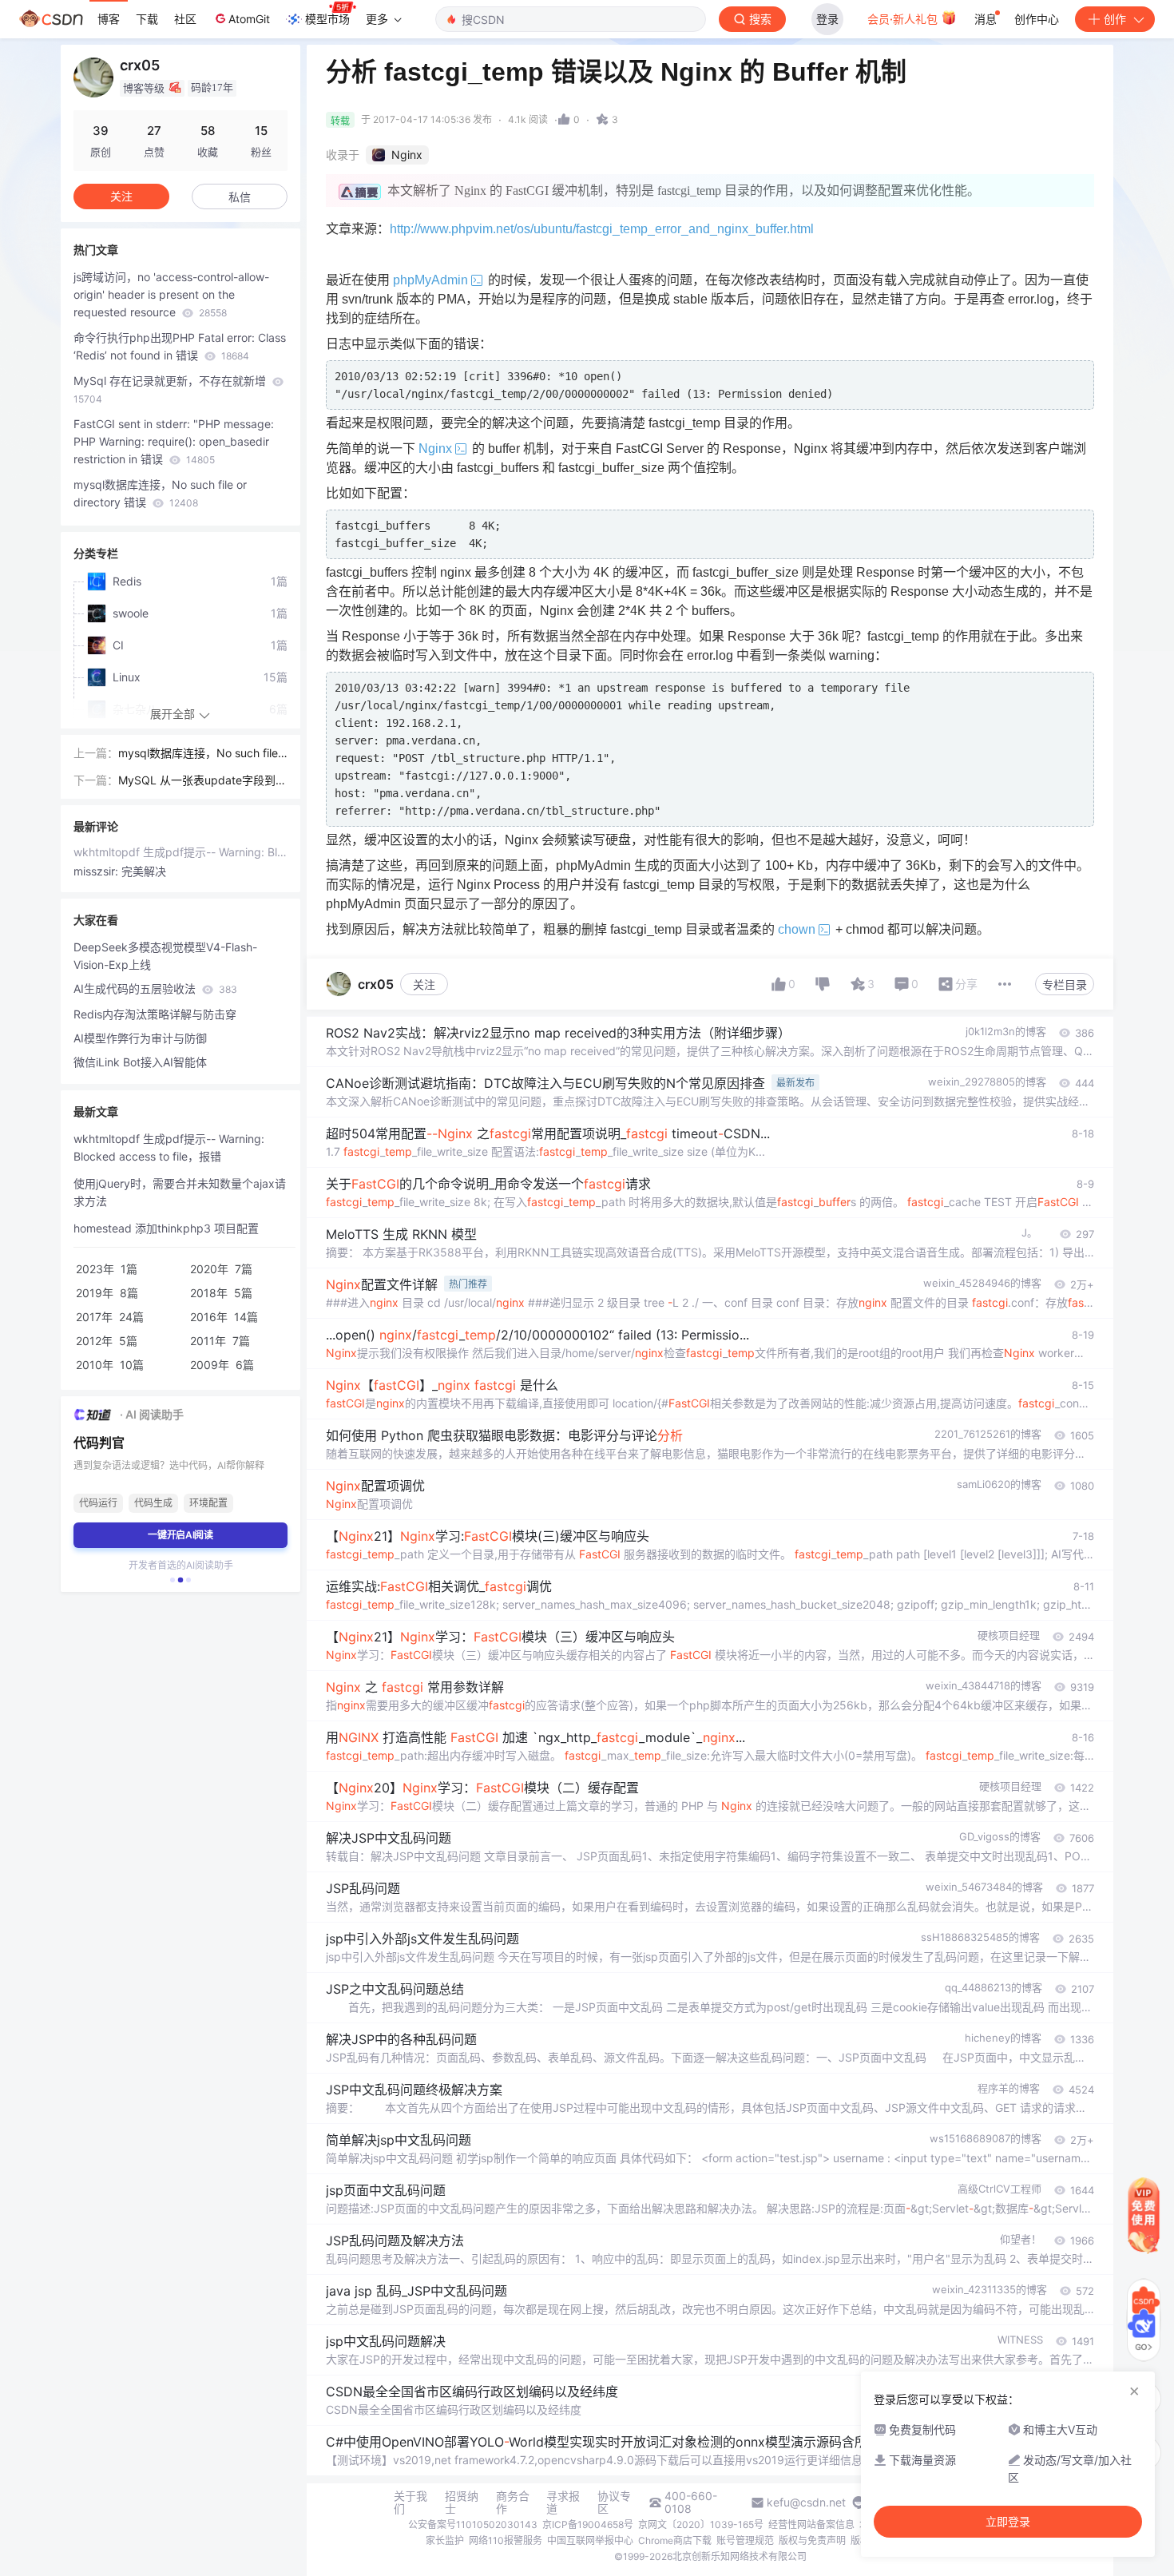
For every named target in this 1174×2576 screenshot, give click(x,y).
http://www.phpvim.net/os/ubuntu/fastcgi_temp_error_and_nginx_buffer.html (602, 229)
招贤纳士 (462, 2503)
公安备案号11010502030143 (473, 2524)
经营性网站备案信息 (811, 2524)
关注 (424, 984)
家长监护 (445, 2540)
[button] (173, 1580)
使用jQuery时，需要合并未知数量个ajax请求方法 (180, 1192)
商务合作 (513, 2503)
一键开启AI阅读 (180, 1535)
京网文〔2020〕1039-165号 (701, 2524)
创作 (1115, 19)
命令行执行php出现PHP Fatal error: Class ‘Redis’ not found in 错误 (180, 346)
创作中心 (1037, 19)
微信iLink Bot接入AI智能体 (140, 1062)
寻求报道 (563, 2503)
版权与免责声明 (812, 2540)
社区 (185, 19)
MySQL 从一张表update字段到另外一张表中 (202, 781)
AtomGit (249, 19)
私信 (240, 197)
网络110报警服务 (506, 2540)
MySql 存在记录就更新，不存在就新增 (171, 389)
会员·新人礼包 (904, 19)
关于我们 (411, 2503)
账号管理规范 (745, 2540)
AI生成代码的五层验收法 (155, 988)
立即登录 (1008, 2522)
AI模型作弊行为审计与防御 (140, 1038)
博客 (109, 19)
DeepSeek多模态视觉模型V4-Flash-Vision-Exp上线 (165, 956)
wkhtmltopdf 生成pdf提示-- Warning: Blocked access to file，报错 (180, 852)
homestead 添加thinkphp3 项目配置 (166, 1228)
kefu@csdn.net (806, 2503)
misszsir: (97, 871)
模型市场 (327, 19)
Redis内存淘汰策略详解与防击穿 (155, 1014)
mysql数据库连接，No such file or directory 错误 (160, 493)
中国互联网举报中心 (590, 2540)
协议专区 (614, 2503)
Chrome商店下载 (675, 2540)
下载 (147, 19)
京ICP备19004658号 (588, 2524)
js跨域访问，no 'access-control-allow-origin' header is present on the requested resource (171, 294)
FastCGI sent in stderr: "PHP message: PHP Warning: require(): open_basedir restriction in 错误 (174, 441)
